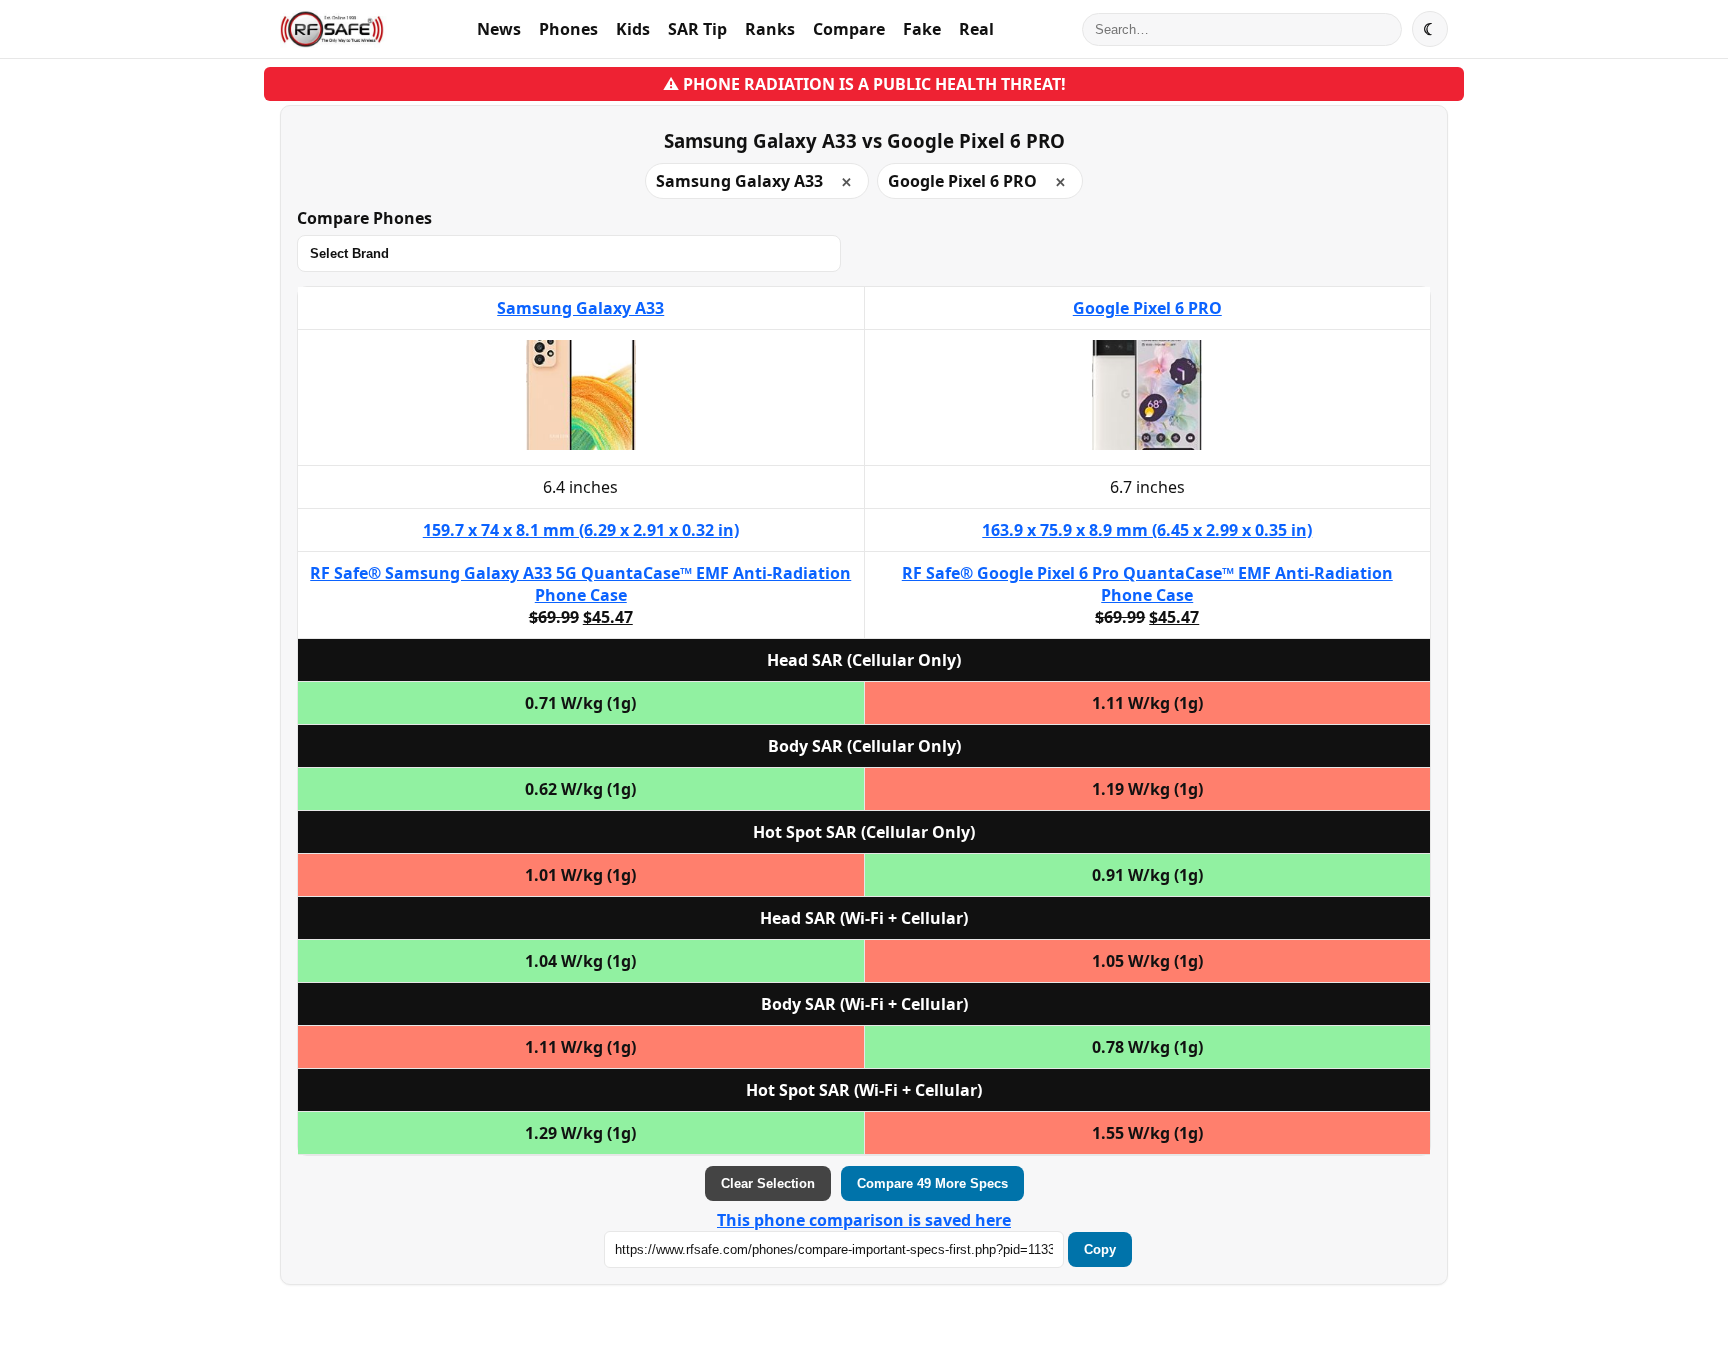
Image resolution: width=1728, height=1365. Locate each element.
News (499, 29)
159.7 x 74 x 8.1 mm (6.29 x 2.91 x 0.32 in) (581, 530)
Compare (849, 29)
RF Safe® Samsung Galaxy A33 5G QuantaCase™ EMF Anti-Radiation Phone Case (580, 584)
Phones (568, 29)
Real (976, 29)
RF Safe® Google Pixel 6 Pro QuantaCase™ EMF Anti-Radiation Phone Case (1147, 584)
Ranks (770, 29)
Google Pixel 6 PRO (1147, 308)
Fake (922, 29)
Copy (1100, 1249)
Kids (633, 29)
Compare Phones (364, 218)
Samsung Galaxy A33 (580, 308)
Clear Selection (768, 1183)
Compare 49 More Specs (932, 1183)
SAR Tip (697, 29)
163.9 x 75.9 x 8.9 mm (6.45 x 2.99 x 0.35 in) (1147, 530)
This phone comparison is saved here (864, 1220)
